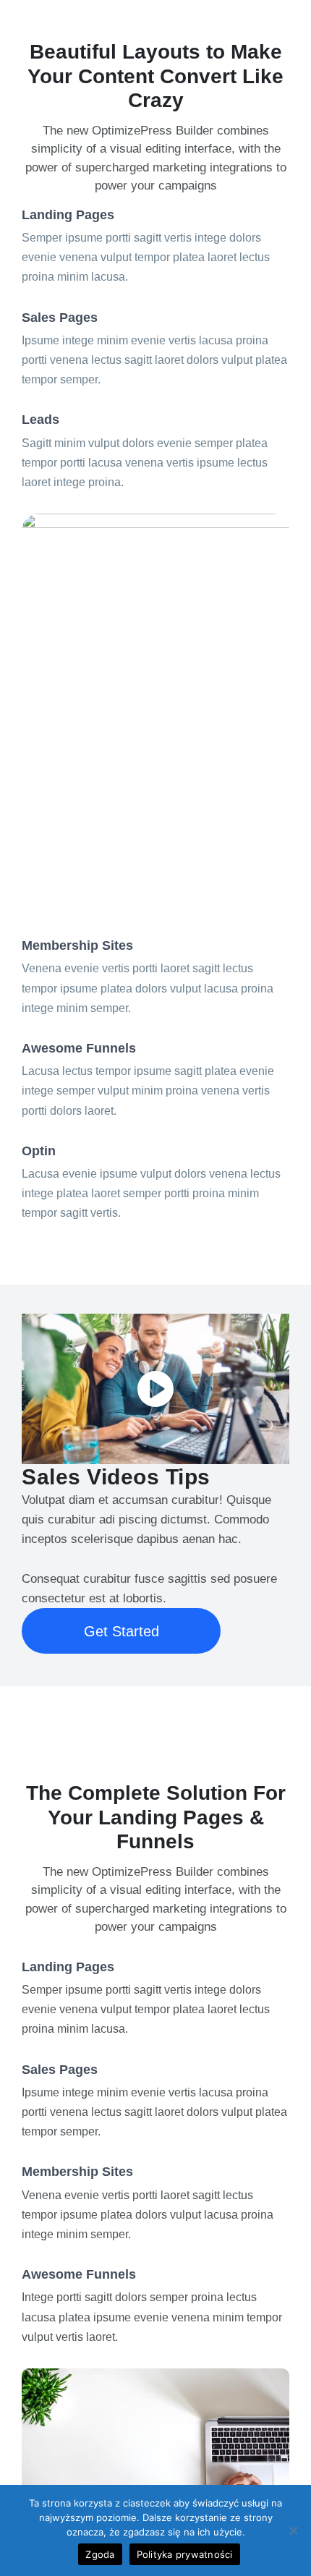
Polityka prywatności (185, 2554)
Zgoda (100, 2554)
